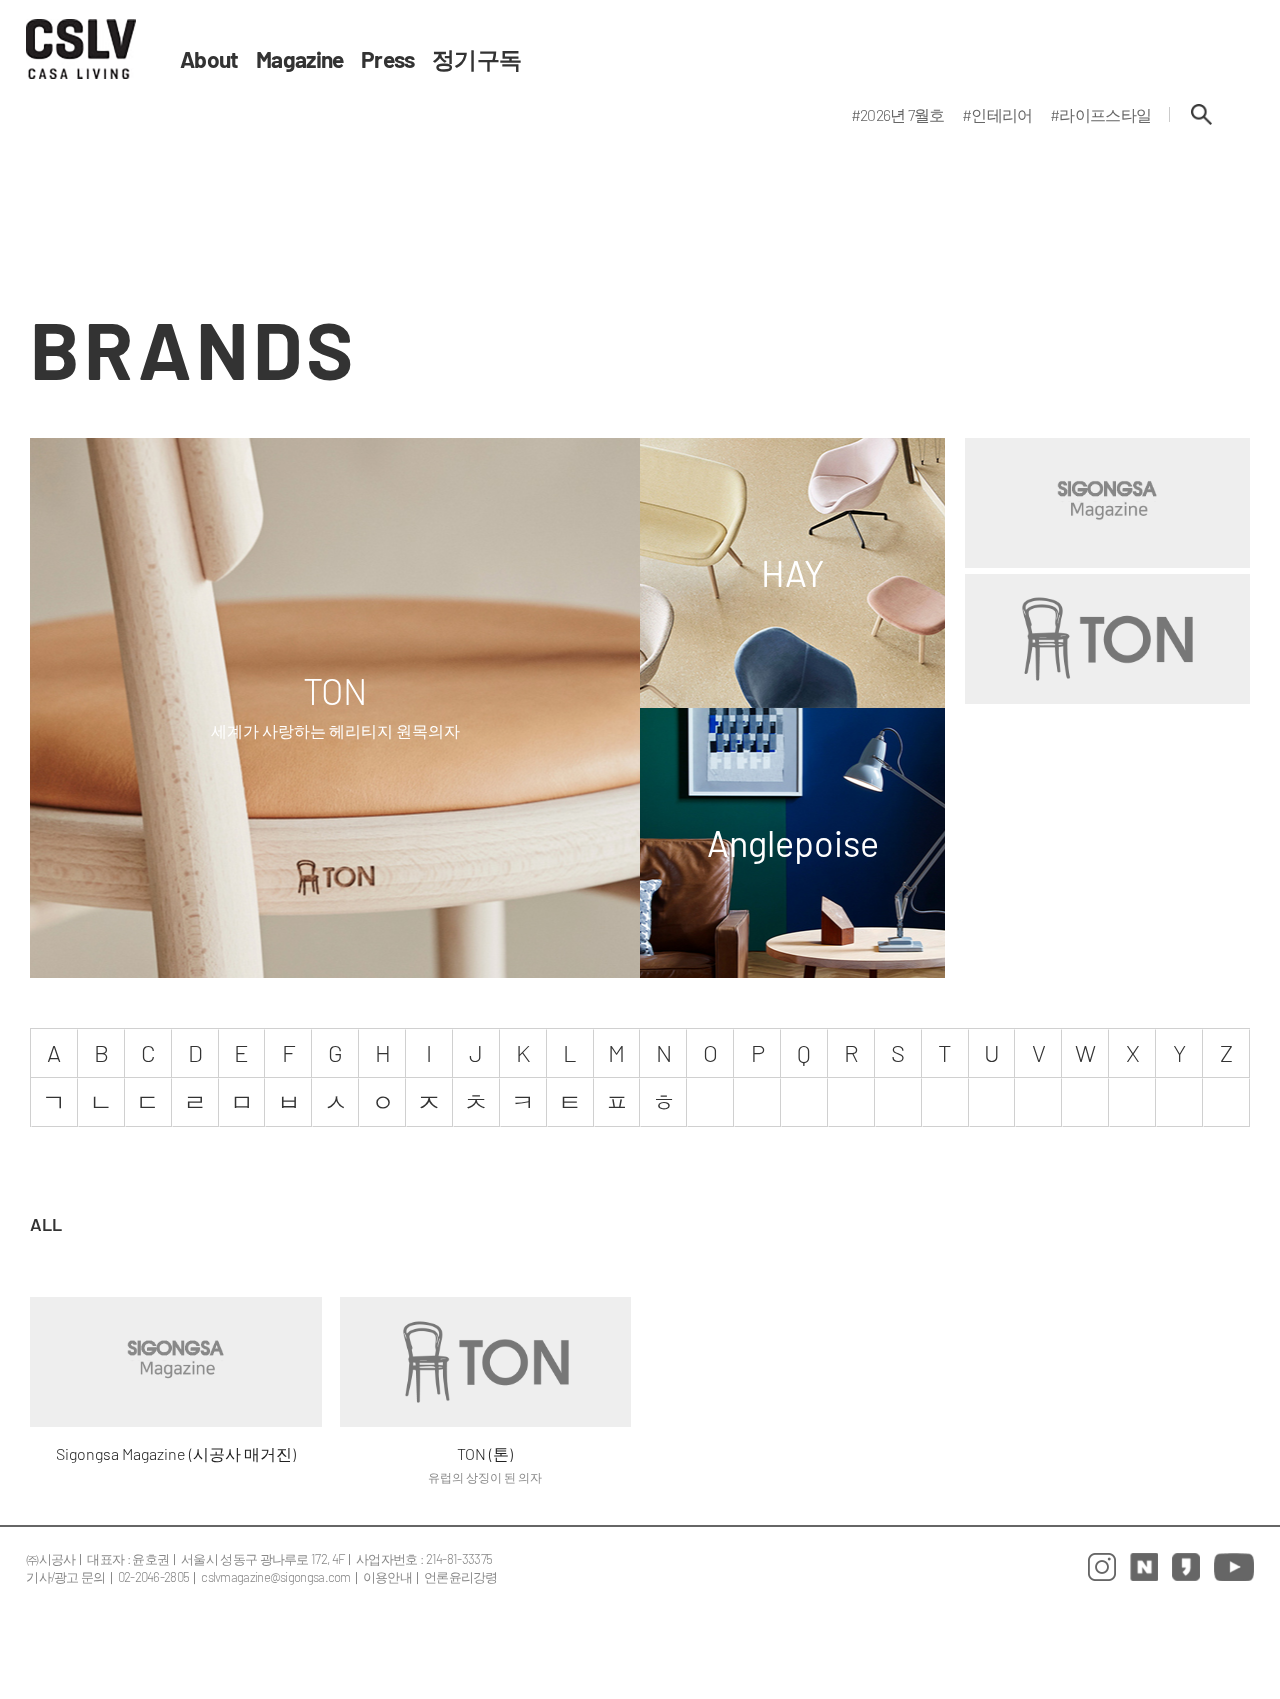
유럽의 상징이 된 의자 (485, 1477)
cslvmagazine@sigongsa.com (276, 1577)
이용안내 (387, 1577)
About (209, 59)
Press (388, 59)
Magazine (299, 59)
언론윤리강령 (461, 1577)
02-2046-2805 (154, 1577)
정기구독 (476, 59)
